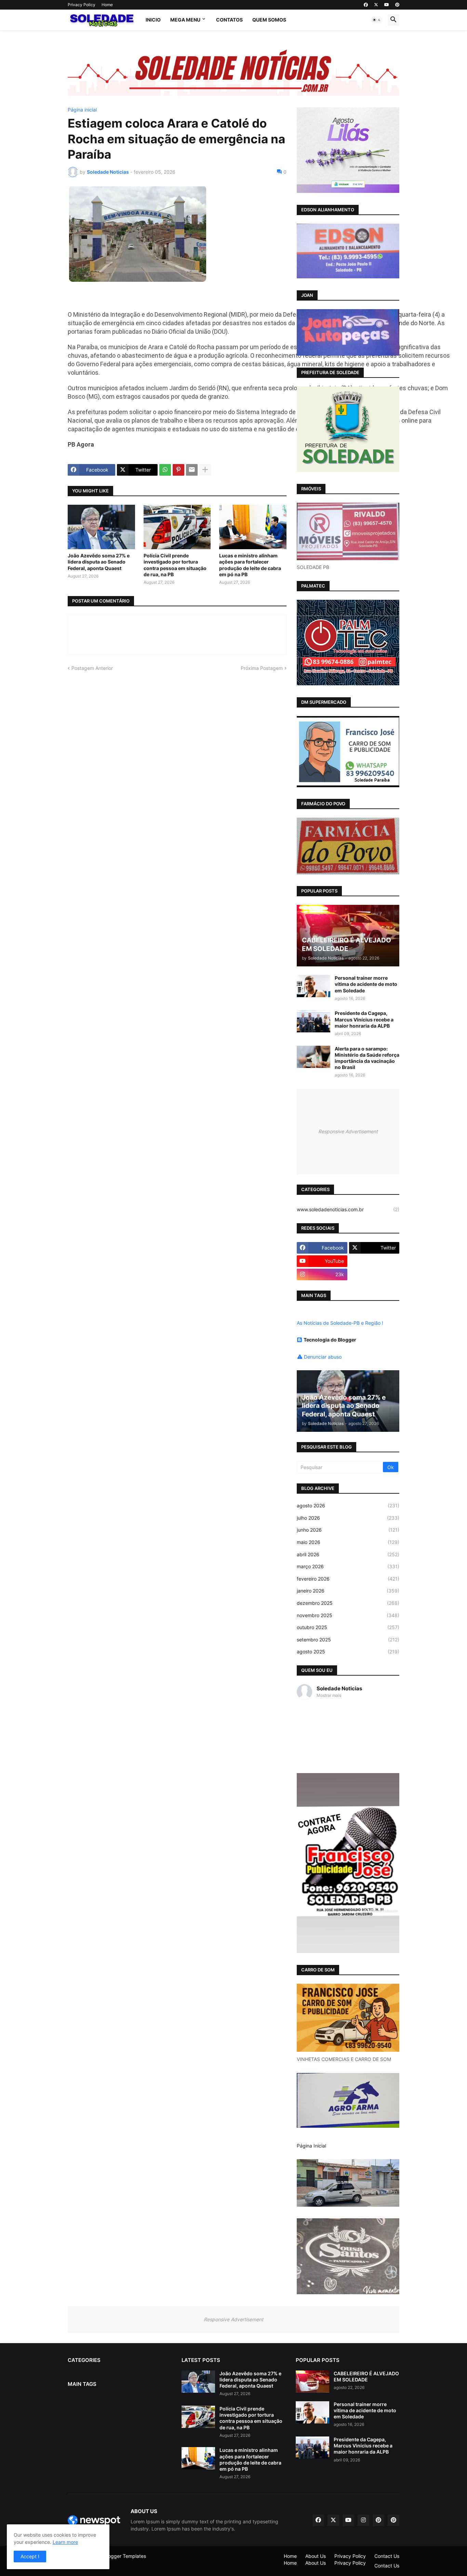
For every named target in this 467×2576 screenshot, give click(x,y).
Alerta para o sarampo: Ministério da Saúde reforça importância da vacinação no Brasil (367, 1058)
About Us (316, 2556)
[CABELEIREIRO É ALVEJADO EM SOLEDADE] (312, 2382)
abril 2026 (348, 1554)
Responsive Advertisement (348, 1131)
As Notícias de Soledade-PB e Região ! (340, 1323)
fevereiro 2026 (348, 1579)
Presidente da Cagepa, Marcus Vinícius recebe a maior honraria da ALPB (364, 1019)
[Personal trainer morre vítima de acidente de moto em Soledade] (313, 986)
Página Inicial (311, 2146)
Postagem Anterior (92, 668)
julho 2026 (348, 1518)
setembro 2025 (348, 1640)
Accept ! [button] (30, 2556)
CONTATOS (229, 20)
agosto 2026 (348, 1505)
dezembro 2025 (348, 1603)
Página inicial (82, 110)
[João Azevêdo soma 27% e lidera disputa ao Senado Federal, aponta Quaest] (101, 527)
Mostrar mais (329, 1695)
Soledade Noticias (339, 1688)
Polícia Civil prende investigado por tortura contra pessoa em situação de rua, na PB (175, 565)
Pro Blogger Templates (121, 2556)
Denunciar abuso (323, 1357)
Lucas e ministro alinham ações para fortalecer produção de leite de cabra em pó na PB (250, 565)
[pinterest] (397, 5)
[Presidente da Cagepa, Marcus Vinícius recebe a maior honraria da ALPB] (313, 1021)
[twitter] (376, 5)
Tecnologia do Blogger (330, 1340)
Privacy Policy (82, 5)
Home (107, 5)
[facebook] (366, 5)
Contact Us (387, 2556)
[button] (377, 20)
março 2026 (348, 1566)
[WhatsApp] (165, 470)
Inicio (153, 20)
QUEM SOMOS (269, 20)
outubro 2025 (348, 1627)
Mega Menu (185, 20)
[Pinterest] (178, 470)
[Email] (192, 470)
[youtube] (387, 5)
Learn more (65, 2542)
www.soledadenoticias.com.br (348, 1209)
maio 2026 (348, 1542)
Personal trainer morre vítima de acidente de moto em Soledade (366, 984)
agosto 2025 (348, 1652)
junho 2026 (348, 1530)
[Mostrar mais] (205, 470)
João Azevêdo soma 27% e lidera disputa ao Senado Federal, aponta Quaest (99, 562)
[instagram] (363, 2520)
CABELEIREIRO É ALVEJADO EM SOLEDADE (366, 2376)
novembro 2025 (348, 1615)
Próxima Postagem (262, 668)
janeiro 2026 (348, 1591)
